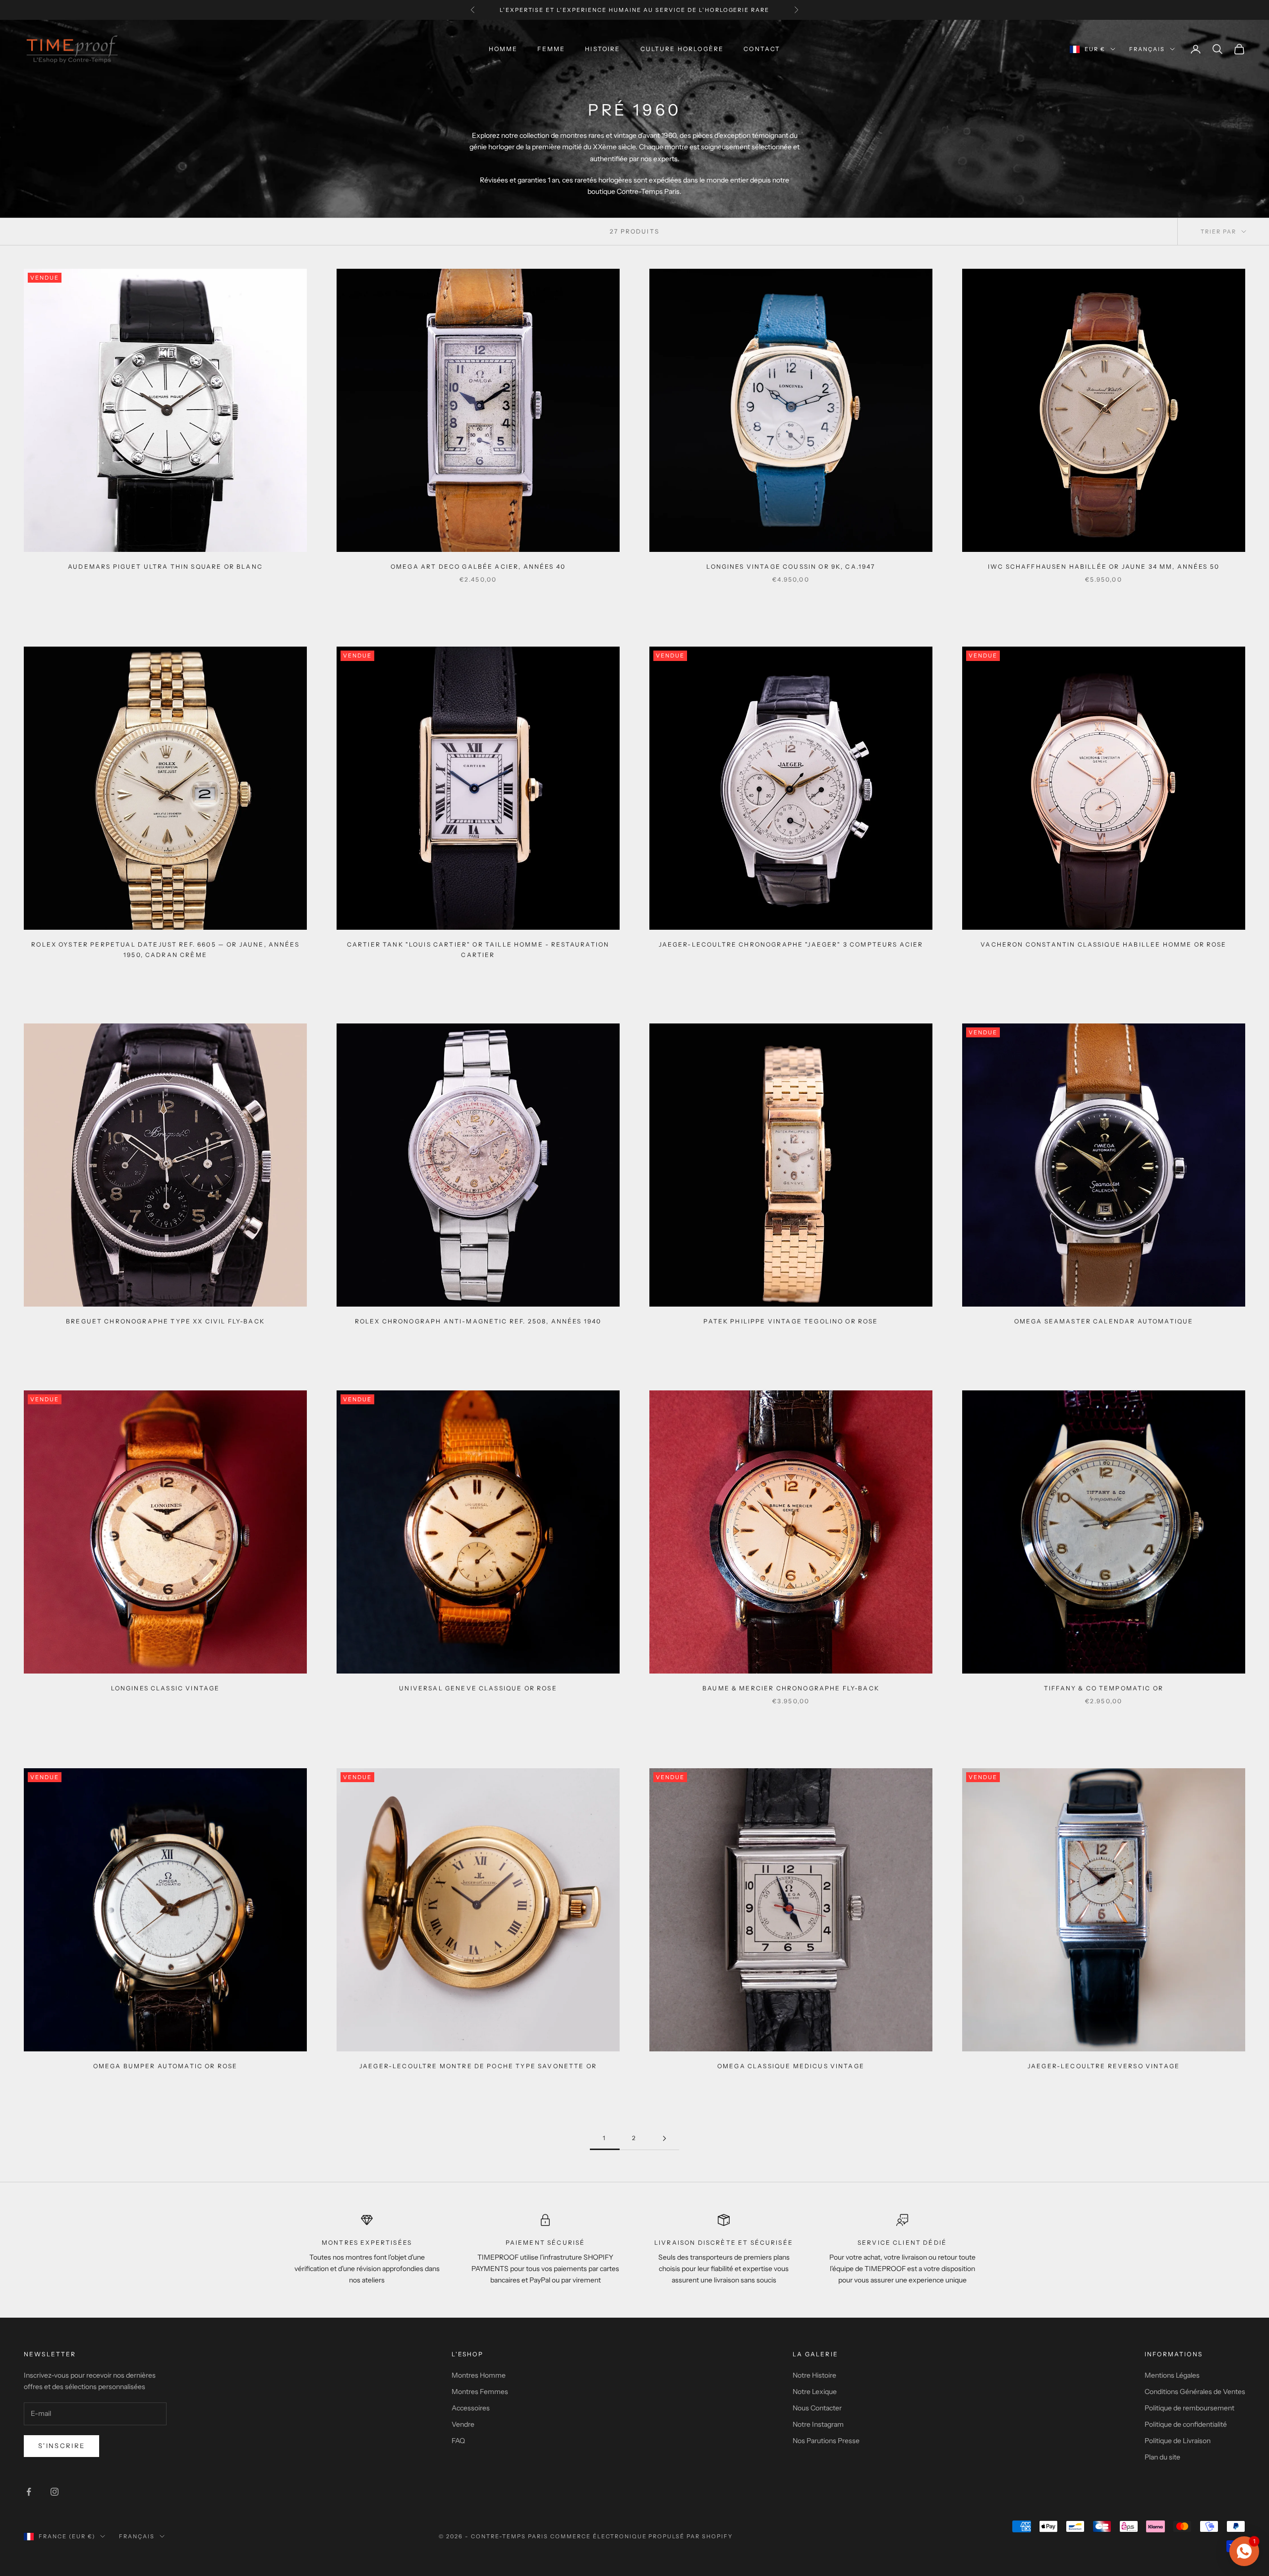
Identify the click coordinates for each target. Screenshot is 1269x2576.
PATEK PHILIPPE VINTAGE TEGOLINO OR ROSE (791, 1321)
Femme (551, 49)
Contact (762, 49)
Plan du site (1162, 2457)
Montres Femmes (480, 2392)
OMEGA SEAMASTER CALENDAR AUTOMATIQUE (1104, 1321)
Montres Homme (479, 2375)
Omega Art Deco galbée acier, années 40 (478, 567)
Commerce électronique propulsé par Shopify (641, 2536)
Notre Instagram (818, 2424)
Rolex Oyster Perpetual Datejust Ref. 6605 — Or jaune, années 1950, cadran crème (165, 949)
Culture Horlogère (682, 49)
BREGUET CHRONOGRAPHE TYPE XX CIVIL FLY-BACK (165, 1321)
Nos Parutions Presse (826, 2441)
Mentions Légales (1172, 2375)
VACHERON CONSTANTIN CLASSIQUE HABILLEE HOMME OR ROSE (1103, 944)
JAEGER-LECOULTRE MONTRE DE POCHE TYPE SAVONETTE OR (478, 2066)
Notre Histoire (814, 2375)
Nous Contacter (817, 2408)
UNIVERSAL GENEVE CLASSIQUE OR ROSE (478, 1688)
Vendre (463, 2424)
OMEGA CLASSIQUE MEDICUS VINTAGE (791, 2066)
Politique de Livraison (1178, 2441)
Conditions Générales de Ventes (1195, 2392)
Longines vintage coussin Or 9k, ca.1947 (791, 567)
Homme (503, 49)
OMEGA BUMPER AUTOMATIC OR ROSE (166, 2066)
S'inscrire (61, 2446)
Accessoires (471, 2408)
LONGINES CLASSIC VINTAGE (166, 1688)
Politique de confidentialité (1186, 2424)
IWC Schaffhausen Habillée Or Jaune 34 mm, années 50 (1104, 567)
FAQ (458, 2441)
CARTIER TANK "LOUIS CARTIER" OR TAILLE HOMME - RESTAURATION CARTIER (478, 949)
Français (1147, 49)
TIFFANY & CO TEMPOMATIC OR (1104, 1688)
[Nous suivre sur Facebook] (29, 2492)
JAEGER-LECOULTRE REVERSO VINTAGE (1104, 2066)
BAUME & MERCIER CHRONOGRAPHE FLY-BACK (791, 1688)
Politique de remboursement (1189, 2408)
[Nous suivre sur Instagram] (55, 2492)
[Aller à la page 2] (664, 2138)
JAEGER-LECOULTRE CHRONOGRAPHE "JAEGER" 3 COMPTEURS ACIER (791, 944)
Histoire (603, 49)
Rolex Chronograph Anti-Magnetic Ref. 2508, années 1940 (478, 1321)
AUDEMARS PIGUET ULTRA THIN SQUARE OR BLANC (165, 567)
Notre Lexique (815, 2392)
